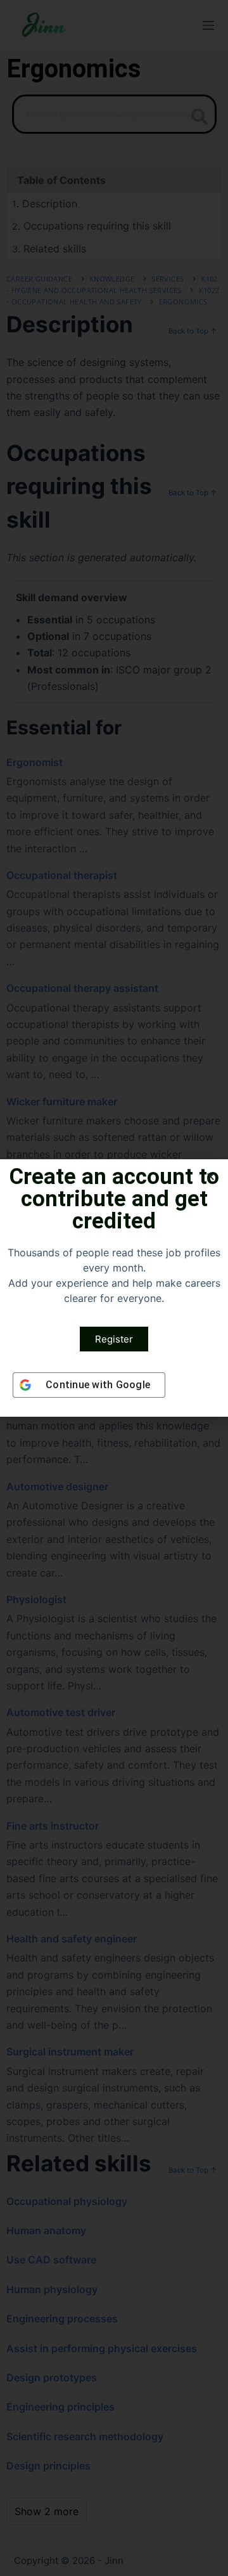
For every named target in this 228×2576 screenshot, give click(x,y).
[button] (211, 1177)
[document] (114, 1288)
